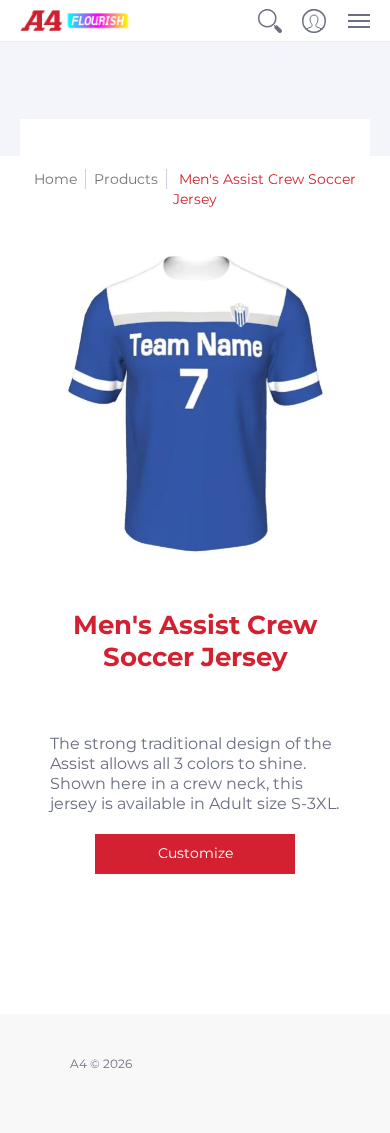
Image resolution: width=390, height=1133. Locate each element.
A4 (78, 1063)
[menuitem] (270, 20)
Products (126, 179)
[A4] (75, 20)
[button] (270, 20)
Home (55, 179)
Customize (195, 853)
